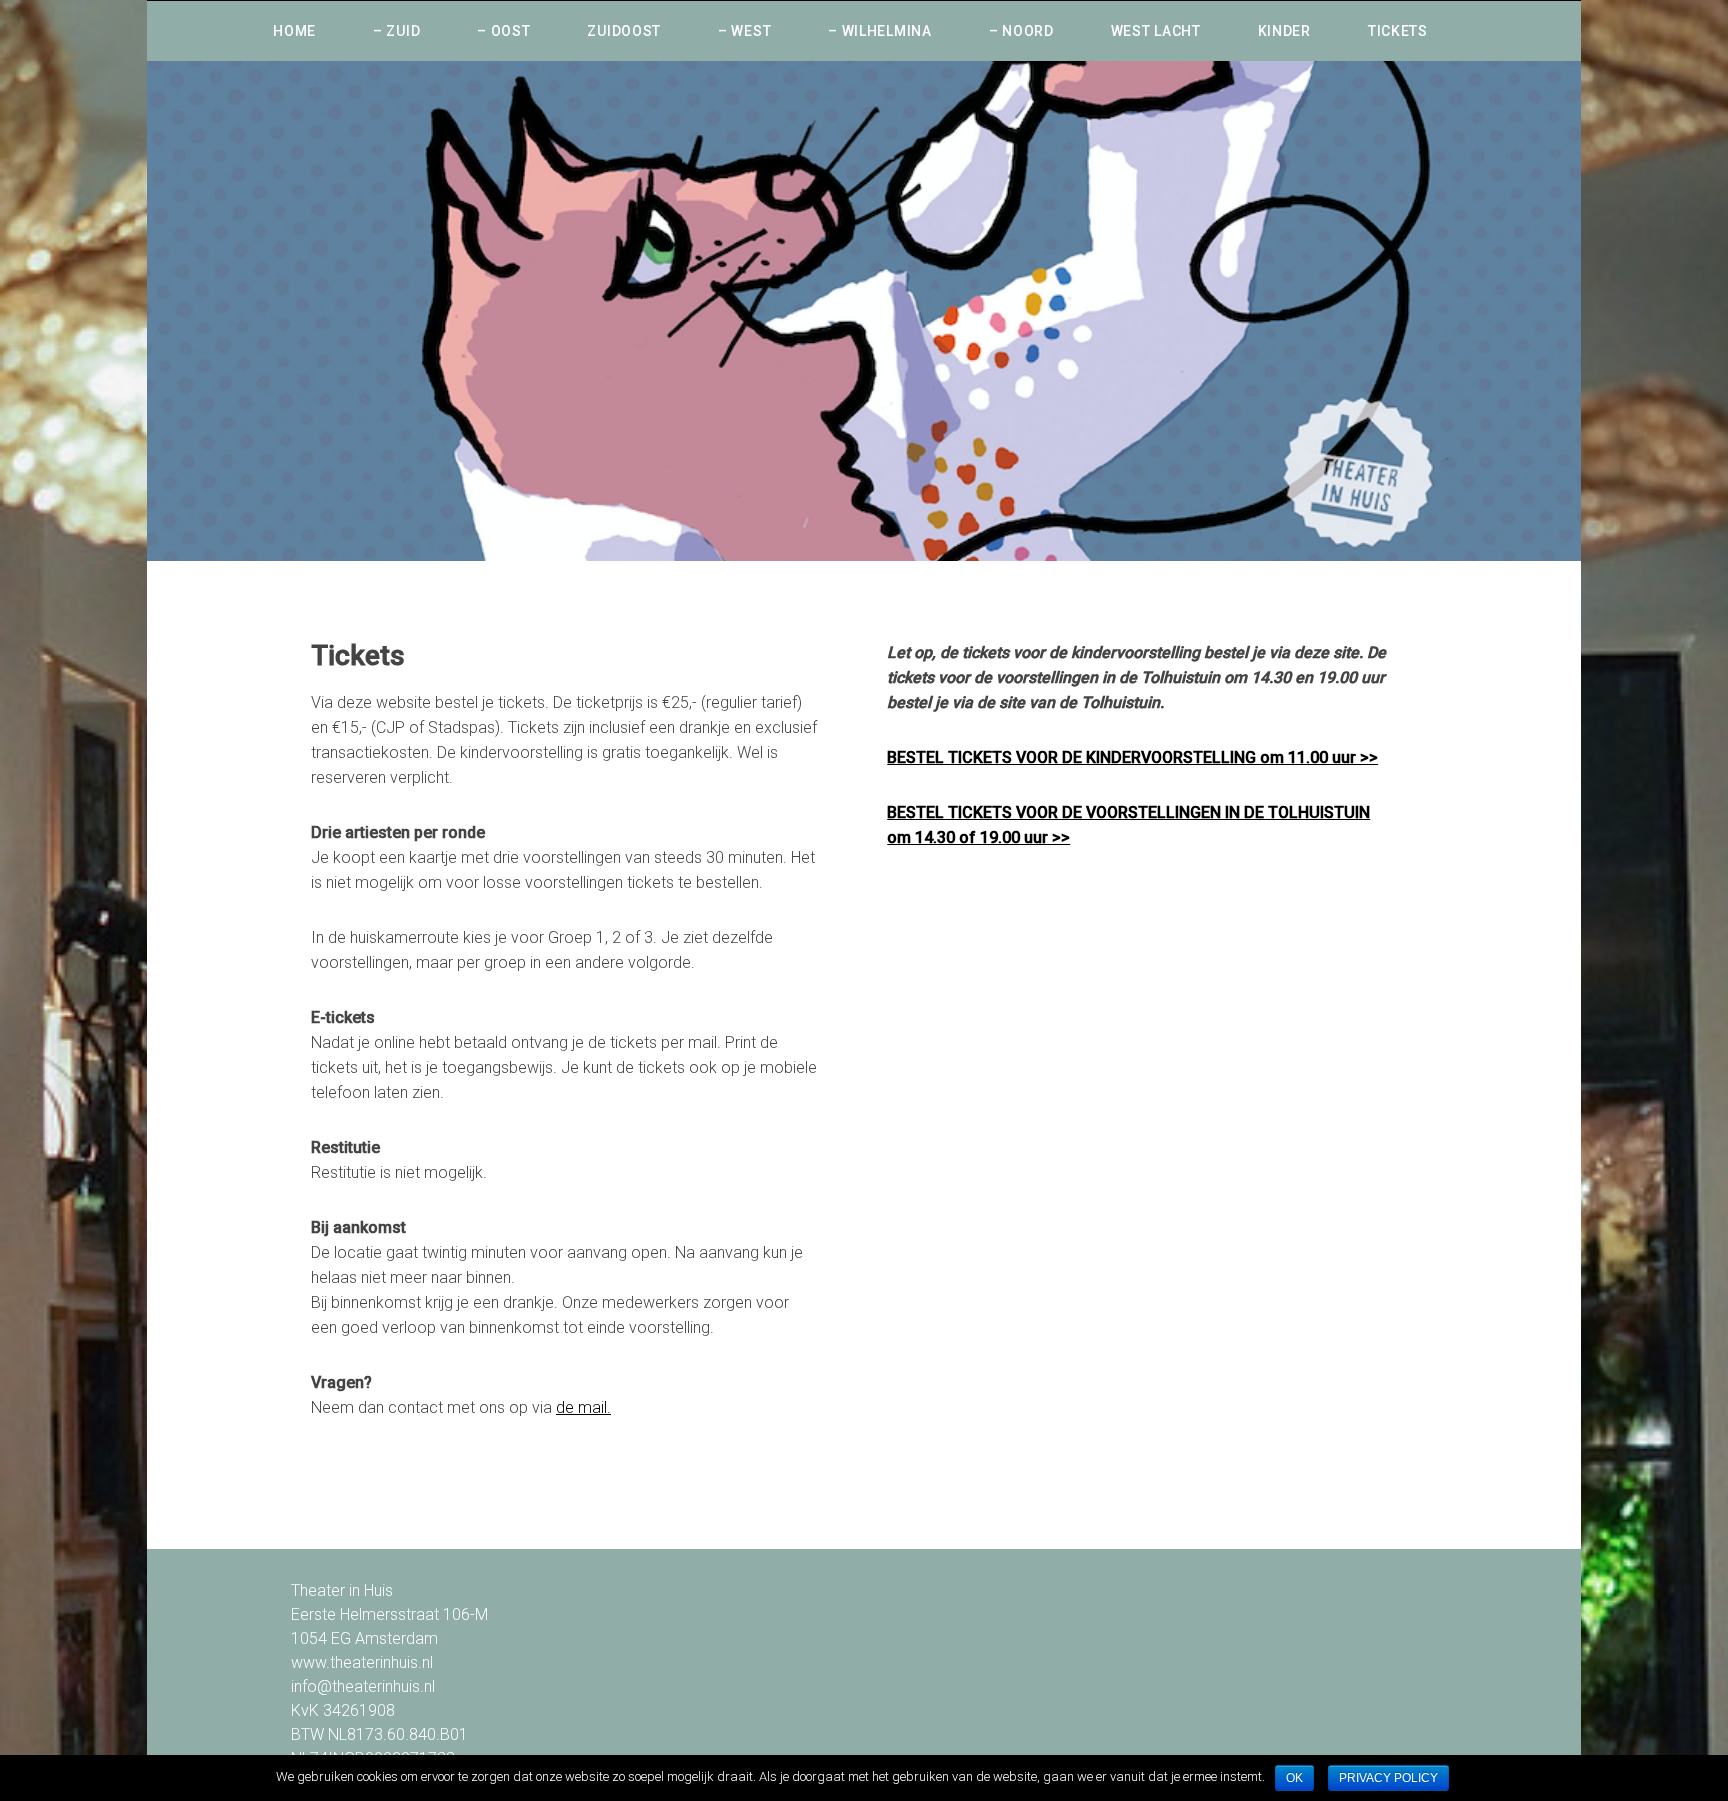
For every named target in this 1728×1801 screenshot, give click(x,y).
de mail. (583, 1407)
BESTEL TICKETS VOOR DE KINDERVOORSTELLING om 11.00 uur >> (1132, 757)
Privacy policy (1388, 1778)
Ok (1294, 1778)
